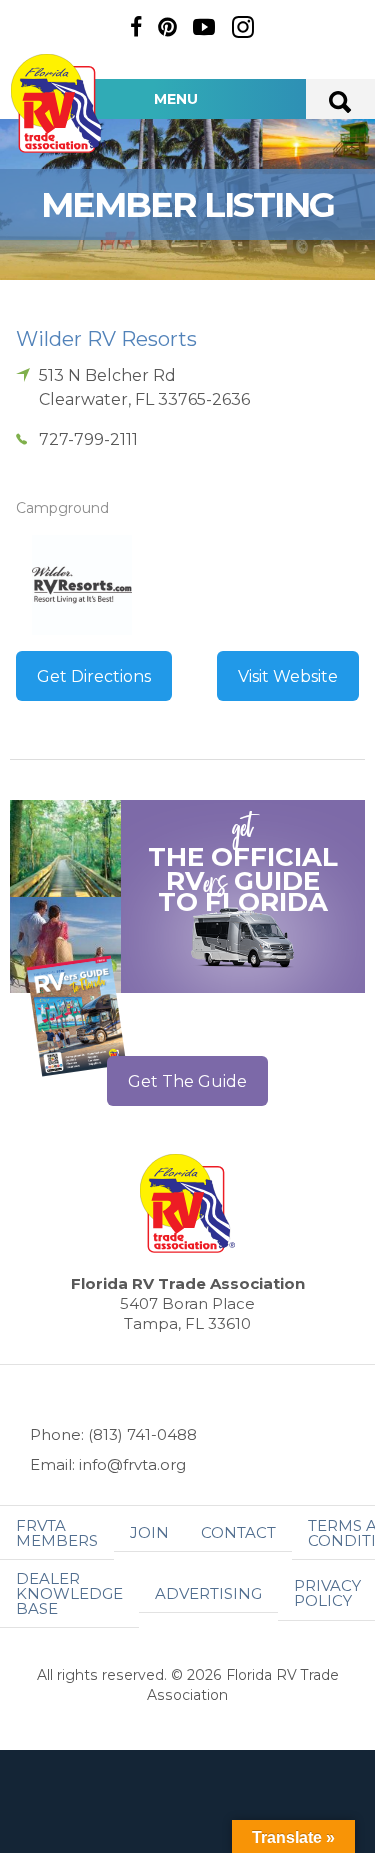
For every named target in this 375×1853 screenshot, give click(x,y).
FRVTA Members (57, 1533)
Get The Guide (187, 1081)
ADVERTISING (208, 1593)
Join (149, 1532)
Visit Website (288, 676)
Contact (238, 1532)
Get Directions (94, 676)
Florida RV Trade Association (58, 103)
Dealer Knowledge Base (69, 1593)
